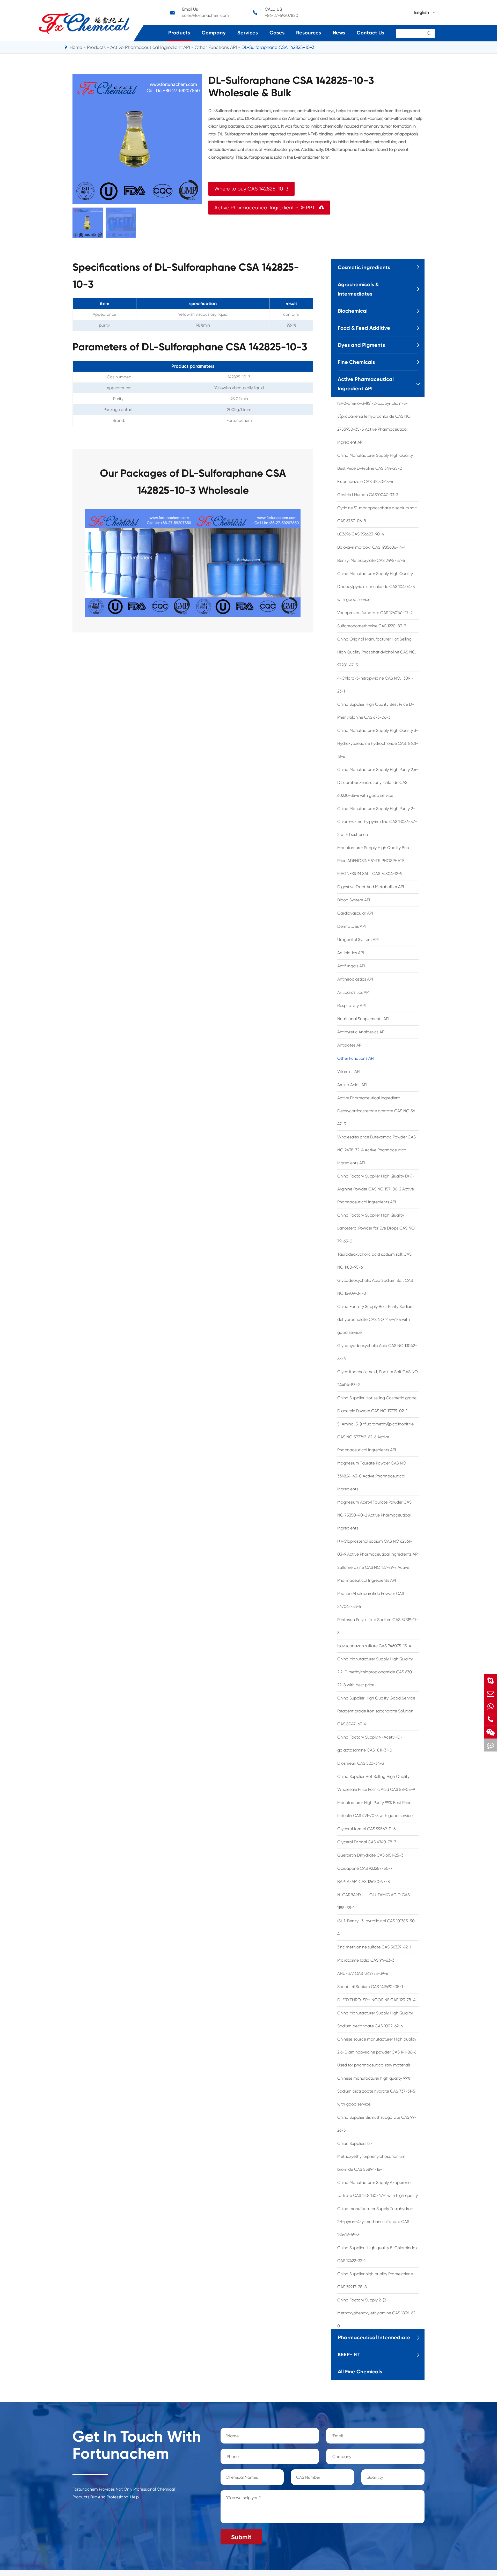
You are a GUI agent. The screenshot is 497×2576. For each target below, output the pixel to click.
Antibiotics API (351, 953)
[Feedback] (491, 1745)
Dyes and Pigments (361, 345)
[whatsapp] (491, 1706)
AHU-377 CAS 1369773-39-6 (363, 1973)
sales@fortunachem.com (206, 15)
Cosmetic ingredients (364, 267)
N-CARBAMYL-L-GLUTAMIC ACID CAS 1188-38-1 (374, 1901)
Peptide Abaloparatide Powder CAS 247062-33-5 (371, 1600)
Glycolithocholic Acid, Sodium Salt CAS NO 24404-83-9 (378, 1378)
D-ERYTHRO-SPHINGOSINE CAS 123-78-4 (376, 2000)
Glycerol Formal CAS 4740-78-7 (367, 1842)
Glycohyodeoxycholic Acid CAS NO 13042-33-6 (377, 1352)
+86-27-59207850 (282, 15)
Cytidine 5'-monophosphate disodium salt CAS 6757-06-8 (377, 514)
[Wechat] (491, 1732)
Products (179, 33)
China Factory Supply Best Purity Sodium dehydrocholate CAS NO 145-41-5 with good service (375, 1319)
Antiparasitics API (353, 992)
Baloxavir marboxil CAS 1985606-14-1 (371, 547)
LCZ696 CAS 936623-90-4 (361, 534)
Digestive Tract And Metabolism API (371, 887)
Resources (309, 33)
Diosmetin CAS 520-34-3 (361, 1763)
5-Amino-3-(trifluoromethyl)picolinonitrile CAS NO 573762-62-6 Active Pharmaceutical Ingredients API (375, 1437)
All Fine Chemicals (360, 2372)
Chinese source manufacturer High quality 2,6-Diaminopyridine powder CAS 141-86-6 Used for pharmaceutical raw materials (377, 2052)
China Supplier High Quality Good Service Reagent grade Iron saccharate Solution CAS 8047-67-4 (376, 1711)
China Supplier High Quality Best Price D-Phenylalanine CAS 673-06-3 (376, 711)
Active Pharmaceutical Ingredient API (150, 47)
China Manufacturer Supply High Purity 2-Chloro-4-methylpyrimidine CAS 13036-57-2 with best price (377, 822)
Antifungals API (351, 966)
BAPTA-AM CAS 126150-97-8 (364, 1882)
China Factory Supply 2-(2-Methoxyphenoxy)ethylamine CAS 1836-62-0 (377, 2313)
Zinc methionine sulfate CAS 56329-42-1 (374, 1947)
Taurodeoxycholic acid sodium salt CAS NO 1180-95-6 (374, 1261)
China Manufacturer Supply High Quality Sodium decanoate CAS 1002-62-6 (375, 2019)
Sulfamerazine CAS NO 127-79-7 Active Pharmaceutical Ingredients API (373, 1574)
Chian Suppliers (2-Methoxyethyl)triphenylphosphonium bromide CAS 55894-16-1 (371, 2156)
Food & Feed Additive (364, 328)
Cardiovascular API (355, 913)
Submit (241, 2537)
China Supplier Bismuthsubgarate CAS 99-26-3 (377, 2124)
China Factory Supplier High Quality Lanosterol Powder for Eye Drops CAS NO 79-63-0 (376, 1228)
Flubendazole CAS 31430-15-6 (365, 481)
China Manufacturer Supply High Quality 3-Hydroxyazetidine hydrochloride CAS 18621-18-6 (378, 743)
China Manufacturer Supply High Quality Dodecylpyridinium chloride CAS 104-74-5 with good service (376, 587)
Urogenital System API (358, 940)
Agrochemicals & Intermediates (358, 289)
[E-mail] (491, 1693)
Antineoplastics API (355, 979)
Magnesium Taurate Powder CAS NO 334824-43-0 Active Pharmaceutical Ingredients (372, 1476)
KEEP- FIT (349, 2354)
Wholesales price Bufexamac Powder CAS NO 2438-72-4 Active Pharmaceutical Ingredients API (377, 1150)
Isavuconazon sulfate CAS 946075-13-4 (374, 1646)
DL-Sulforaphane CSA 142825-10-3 (278, 47)
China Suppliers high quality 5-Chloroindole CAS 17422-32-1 (378, 2254)
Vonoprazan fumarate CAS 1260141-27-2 (375, 613)
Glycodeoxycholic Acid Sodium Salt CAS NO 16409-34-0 (375, 1287)
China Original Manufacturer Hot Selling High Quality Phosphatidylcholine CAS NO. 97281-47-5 (377, 652)
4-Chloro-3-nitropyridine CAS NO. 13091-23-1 (375, 685)
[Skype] (491, 1680)
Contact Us (370, 33)
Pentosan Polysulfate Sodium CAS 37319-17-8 (378, 1626)
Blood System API (354, 900)
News (339, 33)
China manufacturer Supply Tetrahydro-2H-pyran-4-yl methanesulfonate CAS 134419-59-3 (375, 2222)
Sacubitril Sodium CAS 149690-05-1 (370, 1987)
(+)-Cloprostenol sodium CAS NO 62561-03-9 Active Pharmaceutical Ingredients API (378, 1548)
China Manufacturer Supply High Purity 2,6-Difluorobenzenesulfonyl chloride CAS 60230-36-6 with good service (378, 782)
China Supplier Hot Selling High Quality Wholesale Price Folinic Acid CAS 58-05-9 (376, 1783)
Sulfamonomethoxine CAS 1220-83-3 (372, 626)
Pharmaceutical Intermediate (374, 2337)
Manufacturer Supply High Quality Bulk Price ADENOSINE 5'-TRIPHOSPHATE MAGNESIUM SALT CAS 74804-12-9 (373, 861)
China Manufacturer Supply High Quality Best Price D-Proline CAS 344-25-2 (375, 462)
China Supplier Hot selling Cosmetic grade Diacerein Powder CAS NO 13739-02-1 (377, 1404)
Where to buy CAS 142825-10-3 (251, 189)
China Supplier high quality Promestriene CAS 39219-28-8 (375, 2280)
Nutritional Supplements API (363, 1019)
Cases (277, 33)
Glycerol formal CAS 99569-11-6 (366, 1829)
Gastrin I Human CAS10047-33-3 (368, 495)
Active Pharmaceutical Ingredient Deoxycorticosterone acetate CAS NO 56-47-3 (377, 1111)
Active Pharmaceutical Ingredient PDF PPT (269, 208)
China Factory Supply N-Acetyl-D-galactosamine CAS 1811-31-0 (370, 1744)
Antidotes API (350, 1045)
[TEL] (491, 1719)
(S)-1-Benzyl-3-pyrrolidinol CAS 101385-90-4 (377, 1927)
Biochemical (353, 311)
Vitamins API (349, 1072)
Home (76, 47)
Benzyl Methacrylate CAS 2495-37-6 (371, 560)
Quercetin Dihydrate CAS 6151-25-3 (370, 1855)
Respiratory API (352, 1006)
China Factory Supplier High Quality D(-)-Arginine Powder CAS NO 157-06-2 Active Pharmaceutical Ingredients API (376, 1189)
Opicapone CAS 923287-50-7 (365, 1868)
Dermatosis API (352, 926)
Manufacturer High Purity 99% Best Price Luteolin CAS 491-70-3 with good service (375, 1809)
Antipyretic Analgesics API (361, 1032)
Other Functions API (216, 47)
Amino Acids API (352, 1085)
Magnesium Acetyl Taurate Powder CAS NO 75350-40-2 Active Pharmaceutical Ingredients (374, 1515)
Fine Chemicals (356, 362)
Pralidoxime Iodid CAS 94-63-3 (366, 1960)
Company (214, 33)
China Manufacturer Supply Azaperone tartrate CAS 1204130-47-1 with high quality (378, 2189)
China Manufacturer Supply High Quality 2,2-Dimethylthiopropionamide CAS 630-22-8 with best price (376, 1672)
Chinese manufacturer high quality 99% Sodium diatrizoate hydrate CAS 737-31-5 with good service (376, 2091)
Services (248, 33)
